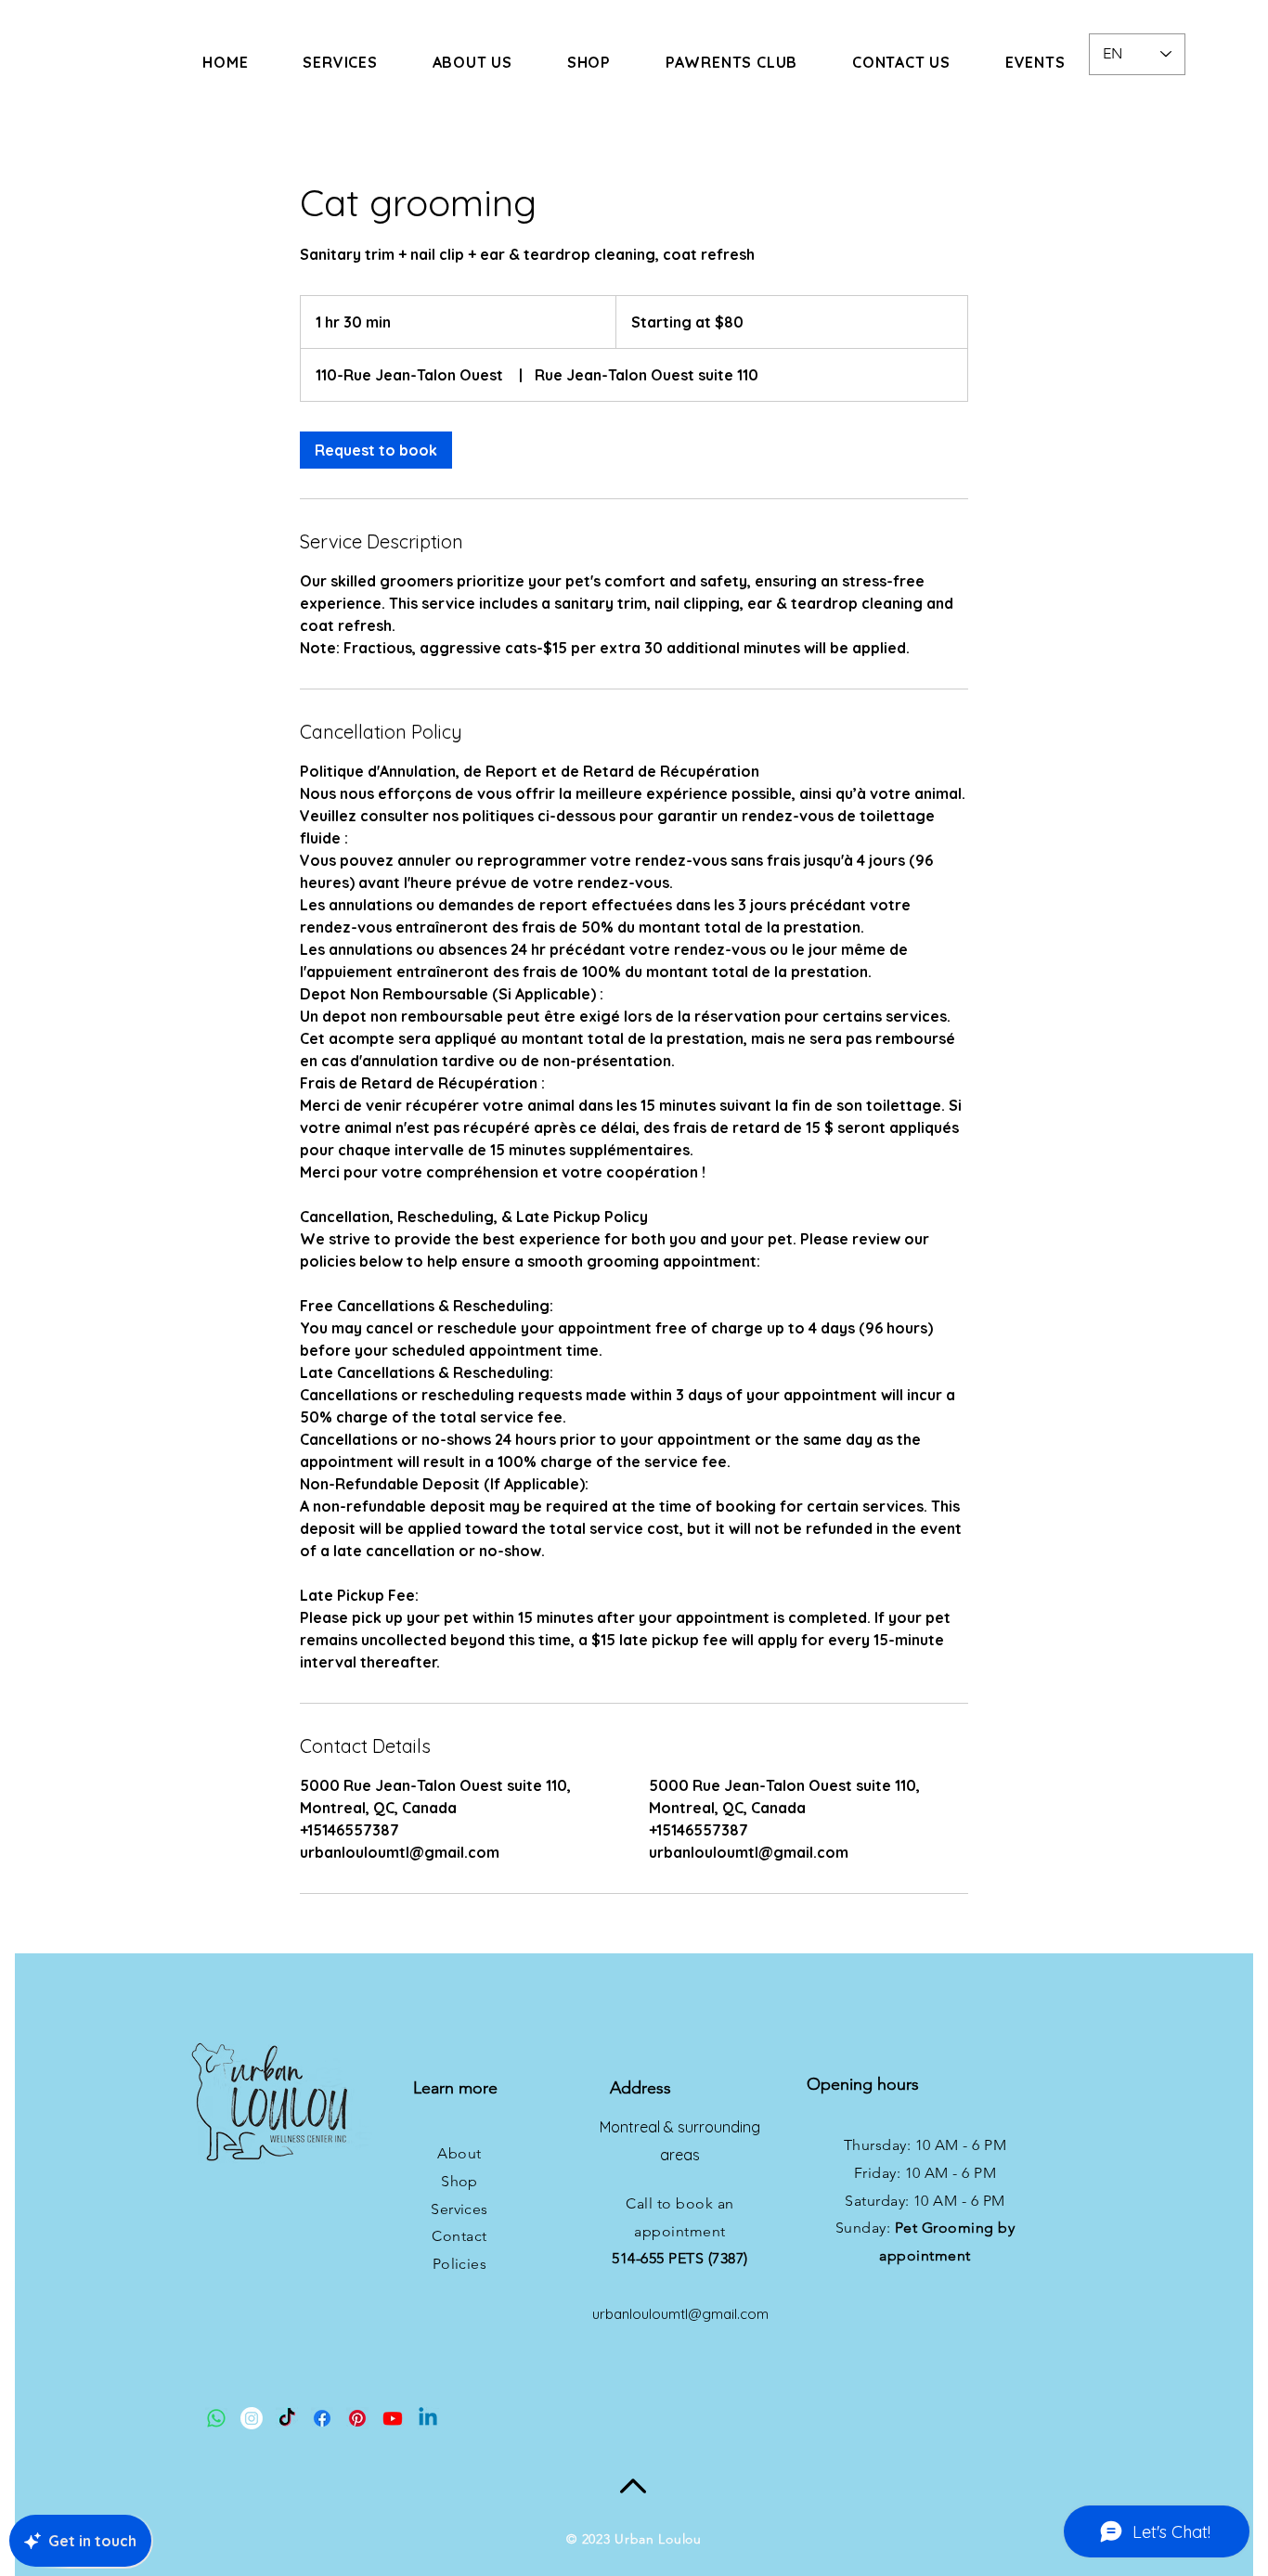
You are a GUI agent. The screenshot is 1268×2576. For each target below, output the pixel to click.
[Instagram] (252, 2418)
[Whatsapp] (216, 2418)
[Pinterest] (357, 2418)
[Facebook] (322, 2418)
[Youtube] (393, 2418)
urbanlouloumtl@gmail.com (680, 2314)
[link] (376, 450)
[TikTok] (287, 2418)
